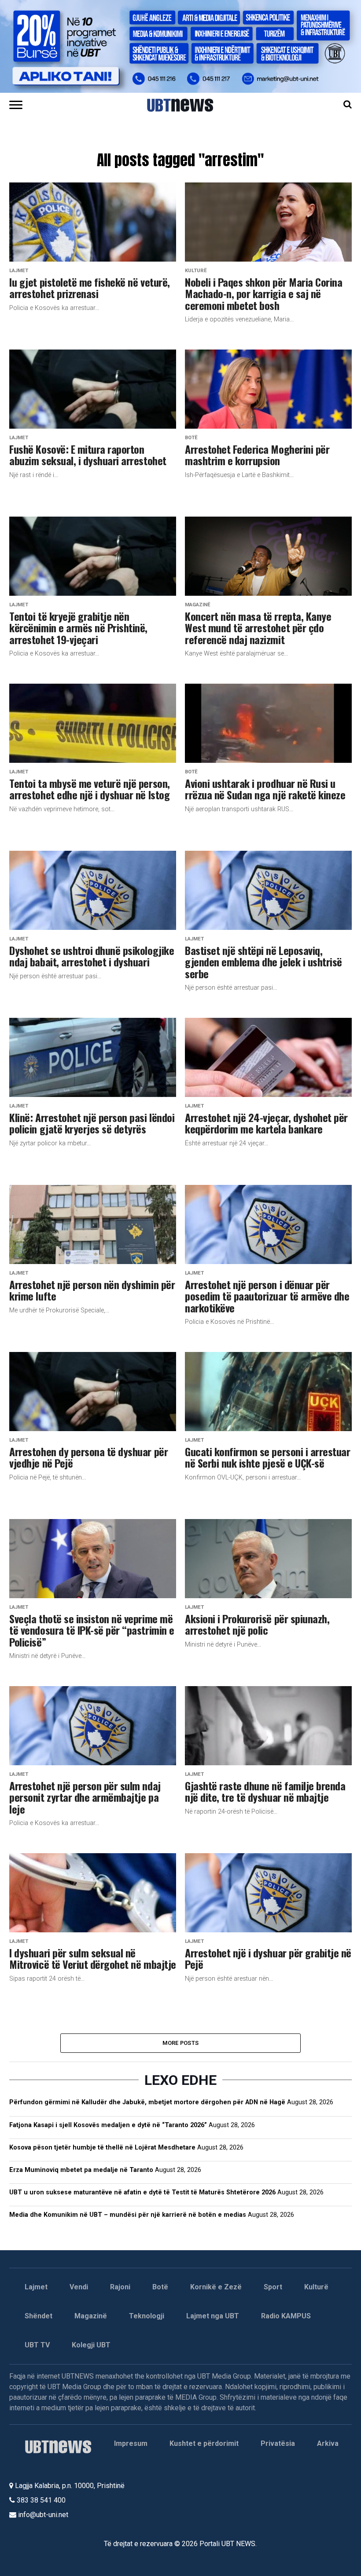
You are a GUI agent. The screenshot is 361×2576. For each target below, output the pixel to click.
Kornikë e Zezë (216, 2287)
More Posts (181, 2043)
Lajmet (36, 2287)
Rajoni (120, 2287)
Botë (160, 2287)
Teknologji (147, 2316)
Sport (273, 2287)
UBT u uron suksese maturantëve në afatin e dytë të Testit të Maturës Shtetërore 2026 (142, 2192)
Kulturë (316, 2287)
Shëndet (39, 2316)
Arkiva (328, 2443)
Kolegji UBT (91, 2345)
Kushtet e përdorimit (204, 2443)
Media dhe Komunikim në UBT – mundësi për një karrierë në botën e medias (128, 2215)
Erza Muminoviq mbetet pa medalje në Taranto (81, 2170)
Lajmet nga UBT (213, 2316)
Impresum (131, 2443)
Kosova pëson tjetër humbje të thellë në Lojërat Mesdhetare (102, 2148)
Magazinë (91, 2316)
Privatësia (278, 2443)
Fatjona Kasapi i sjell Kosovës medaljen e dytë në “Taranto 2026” (108, 2125)
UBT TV (37, 2345)
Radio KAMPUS (286, 2316)
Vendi (79, 2287)
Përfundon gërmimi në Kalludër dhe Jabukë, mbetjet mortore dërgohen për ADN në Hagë (147, 2102)
